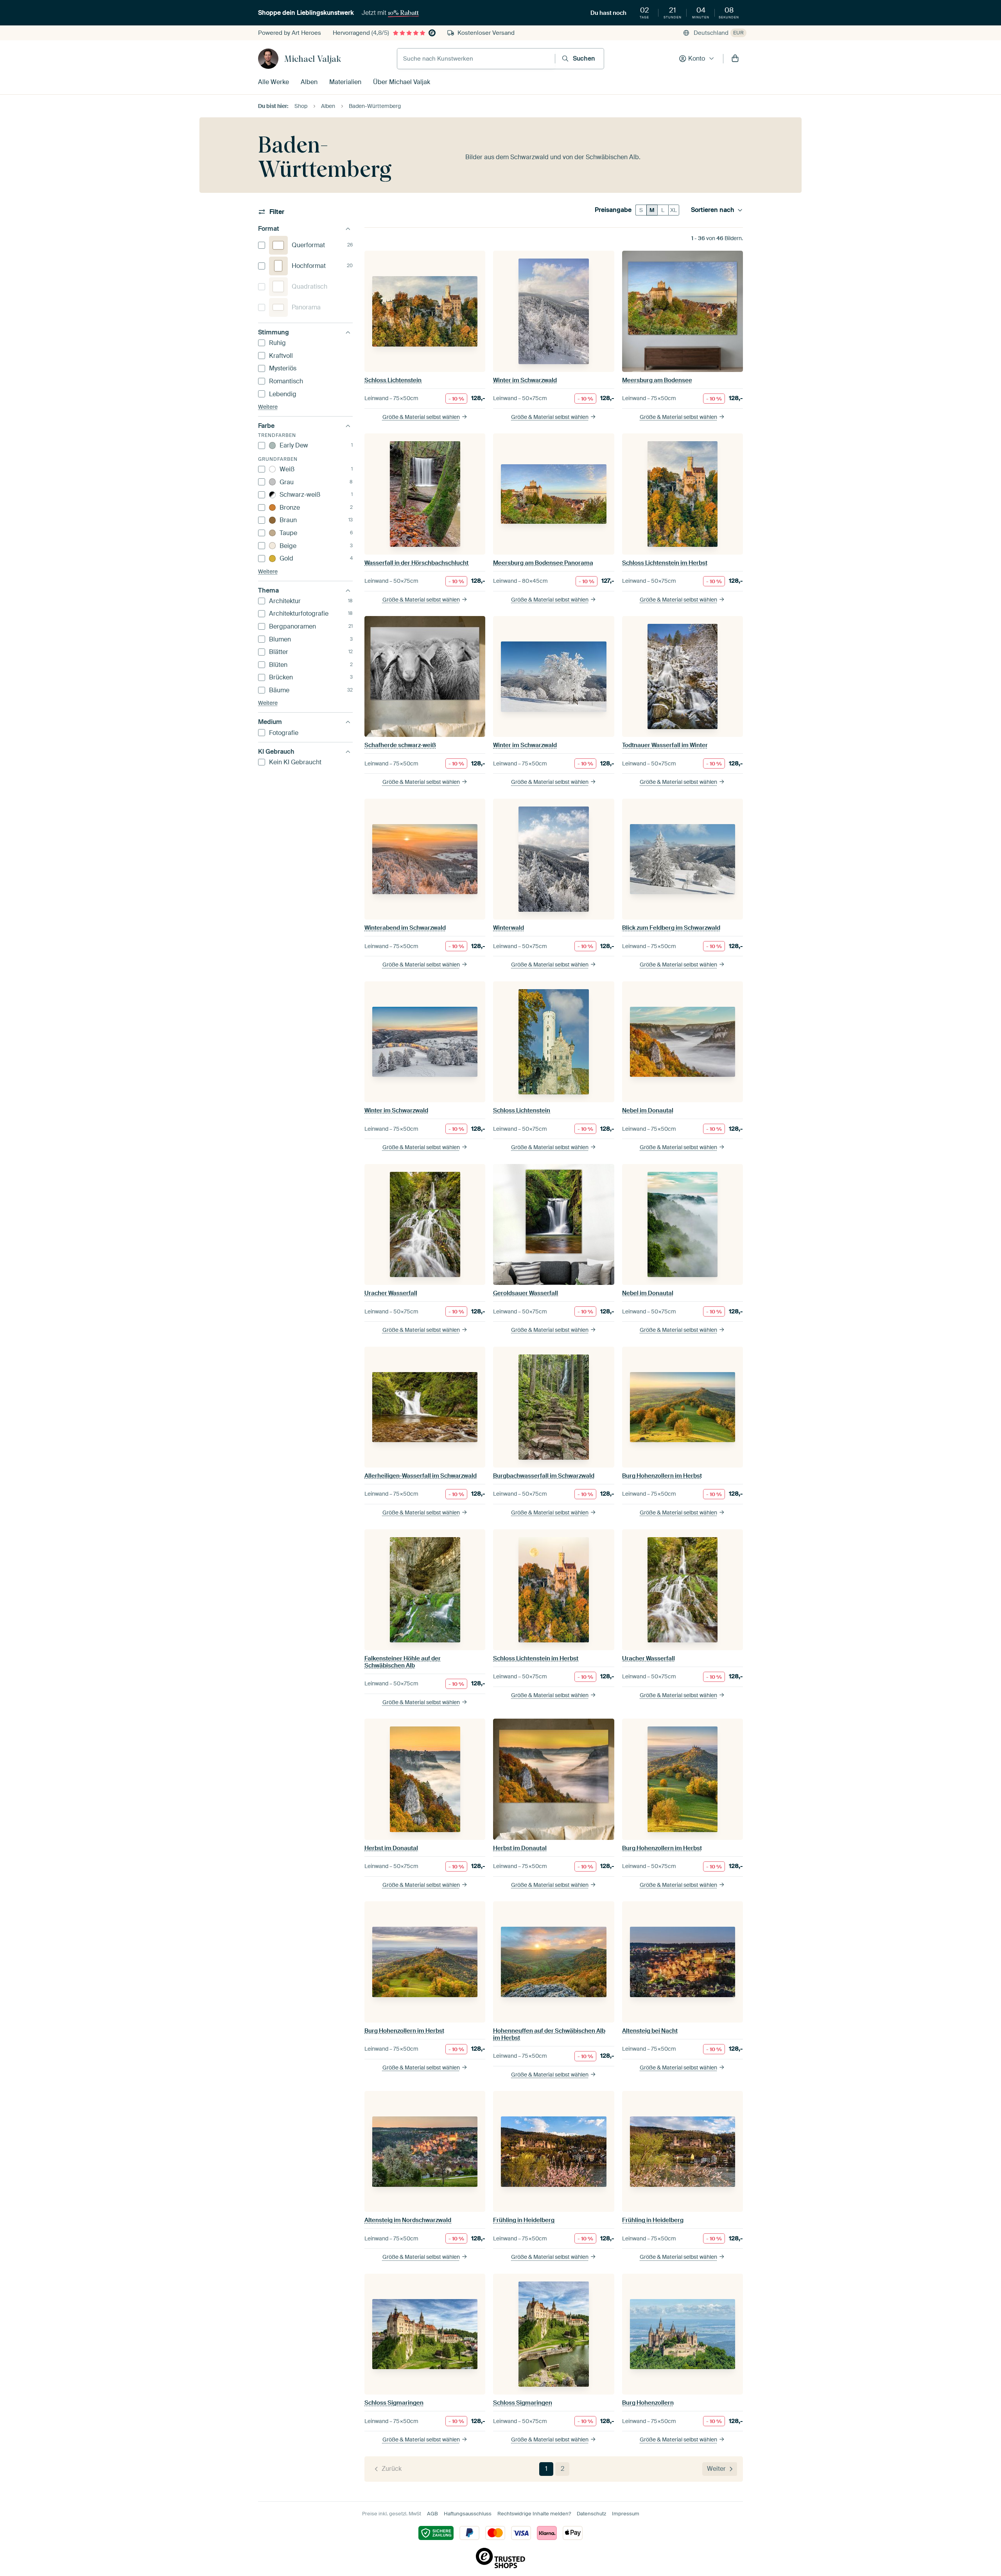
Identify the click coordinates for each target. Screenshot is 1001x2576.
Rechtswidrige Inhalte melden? (534, 2514)
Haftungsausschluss (468, 2514)
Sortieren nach (713, 210)
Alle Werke (274, 82)
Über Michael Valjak (402, 82)
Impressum (626, 2514)
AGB (432, 2514)
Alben (309, 82)
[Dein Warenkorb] (735, 59)
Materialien (345, 82)
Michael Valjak (313, 59)
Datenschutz (591, 2514)
